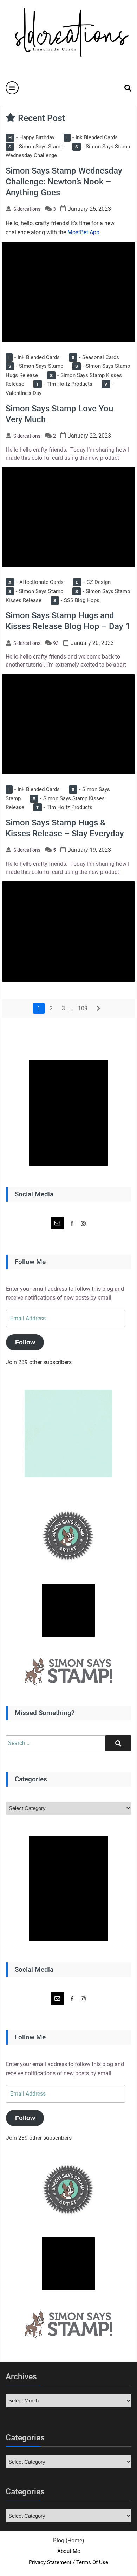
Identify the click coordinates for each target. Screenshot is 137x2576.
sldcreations (27, 209)
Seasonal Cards (95, 357)
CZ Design (93, 582)
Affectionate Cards (36, 582)
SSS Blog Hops (76, 600)
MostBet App (83, 232)
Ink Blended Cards (92, 137)
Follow (25, 1342)
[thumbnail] (68, 292)
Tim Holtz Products (64, 384)
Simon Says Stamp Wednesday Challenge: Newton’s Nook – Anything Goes (64, 182)
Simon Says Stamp (36, 147)
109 (83, 1008)
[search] (124, 88)
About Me (69, 2551)
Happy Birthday (31, 137)
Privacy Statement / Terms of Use (68, 2562)
